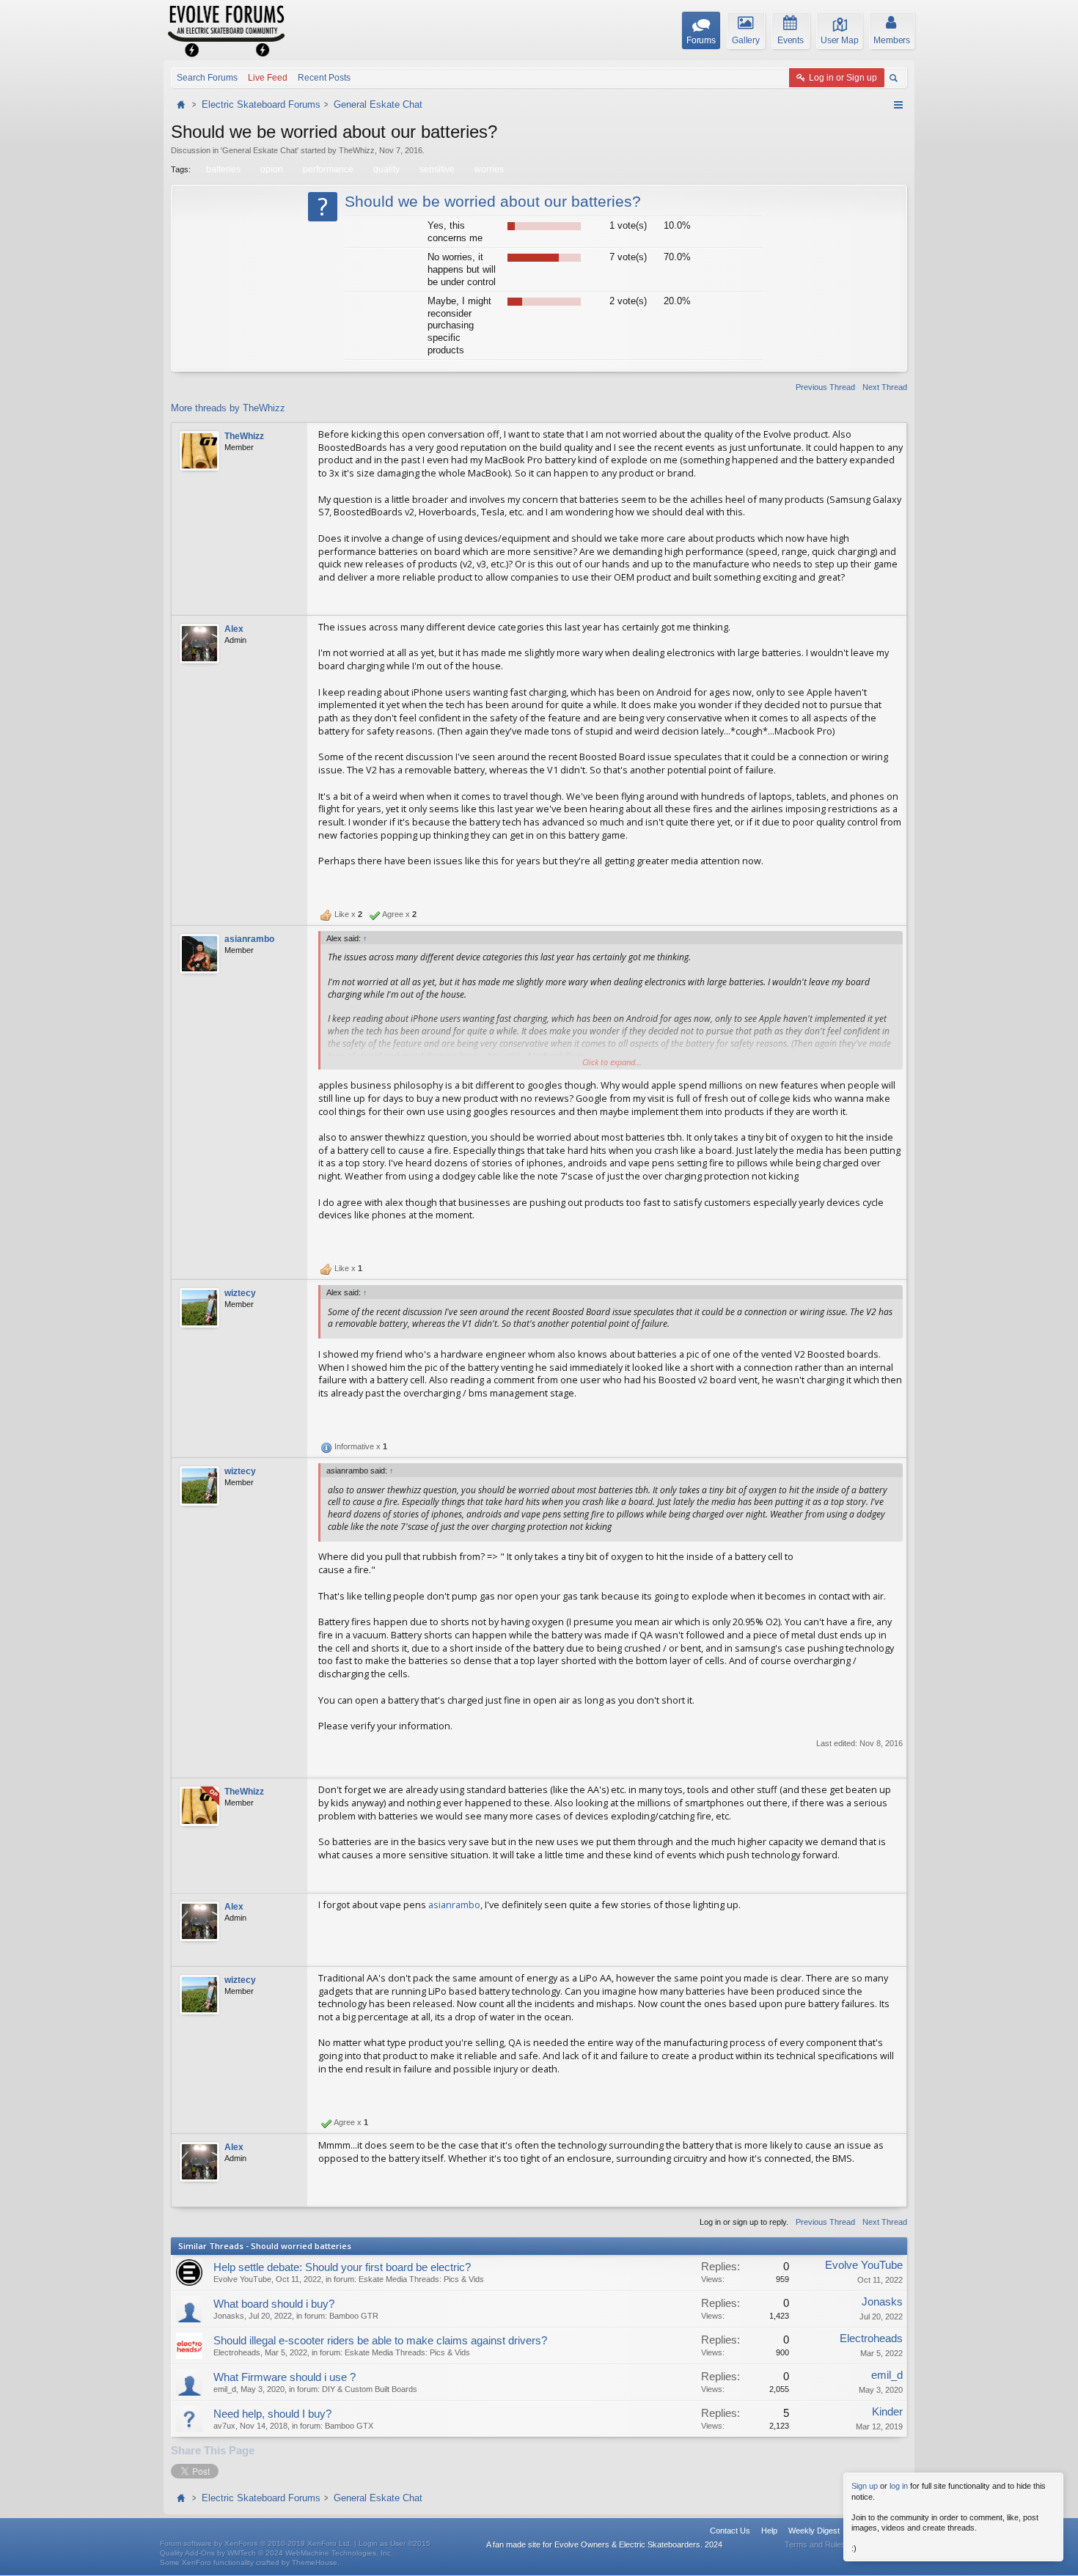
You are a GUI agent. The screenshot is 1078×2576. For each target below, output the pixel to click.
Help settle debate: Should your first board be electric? (342, 2267)
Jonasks (229, 2316)
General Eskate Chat (260, 150)
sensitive (437, 169)
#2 (891, 886)
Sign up (865, 2486)
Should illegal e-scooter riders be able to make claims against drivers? (380, 2341)
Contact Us (730, 2531)
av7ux (224, 2426)
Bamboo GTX (349, 2426)
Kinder (887, 2412)
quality (386, 169)
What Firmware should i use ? (285, 2377)
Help (769, 2531)
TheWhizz (357, 150)
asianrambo (249, 939)
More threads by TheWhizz (228, 408)
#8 (891, 2094)
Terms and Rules (815, 2544)
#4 (891, 1418)
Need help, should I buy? (272, 2414)
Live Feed (268, 78)
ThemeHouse (315, 2562)
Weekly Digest (814, 2531)
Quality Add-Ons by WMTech (276, 2553)
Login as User (395, 2543)
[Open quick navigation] (898, 105)
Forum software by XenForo (256, 2543)
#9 (891, 2193)
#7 (891, 1953)
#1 (891, 602)
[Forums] (183, 104)
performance (328, 169)
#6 (891, 1880)
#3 (891, 1240)
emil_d (225, 2389)
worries (489, 169)
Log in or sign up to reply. (744, 2222)
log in (899, 2486)
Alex (234, 629)
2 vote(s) (628, 301)
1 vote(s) (628, 225)
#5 (891, 1764)
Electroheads (237, 2352)
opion (272, 169)
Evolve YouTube (242, 2279)
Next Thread (885, 387)
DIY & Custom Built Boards (370, 2389)
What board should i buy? (274, 2304)
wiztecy (240, 1293)
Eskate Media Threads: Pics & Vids (421, 2279)
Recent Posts (324, 78)
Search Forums (207, 78)
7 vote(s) (628, 257)
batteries (223, 169)
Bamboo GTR (354, 2316)
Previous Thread (825, 387)
